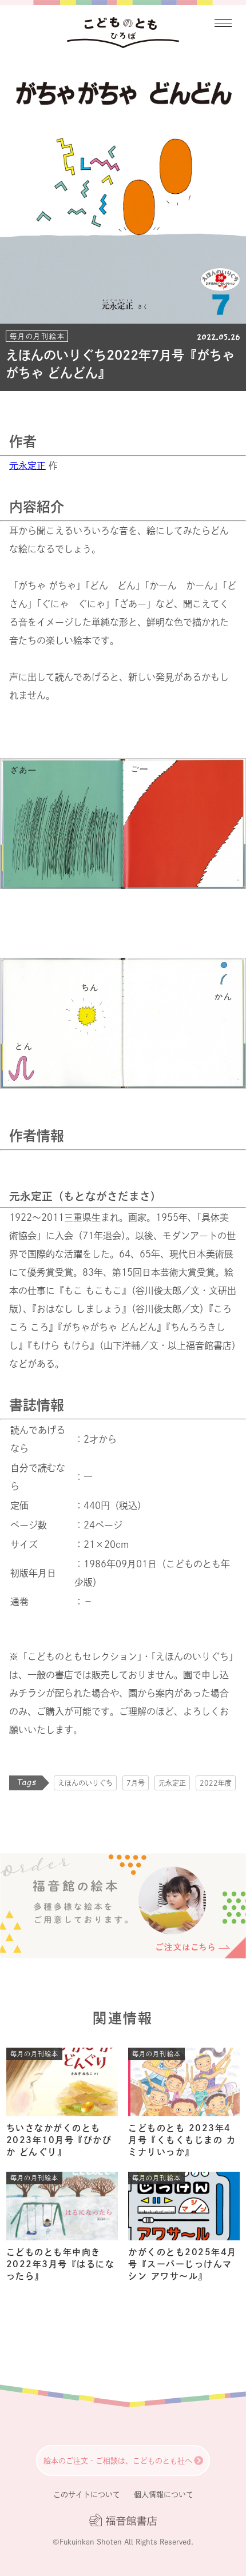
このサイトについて (87, 2495)
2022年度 (216, 1783)
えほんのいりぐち (85, 1783)
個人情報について (164, 2495)
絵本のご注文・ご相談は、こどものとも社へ (118, 2461)
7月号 (136, 1783)
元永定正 (27, 465)
